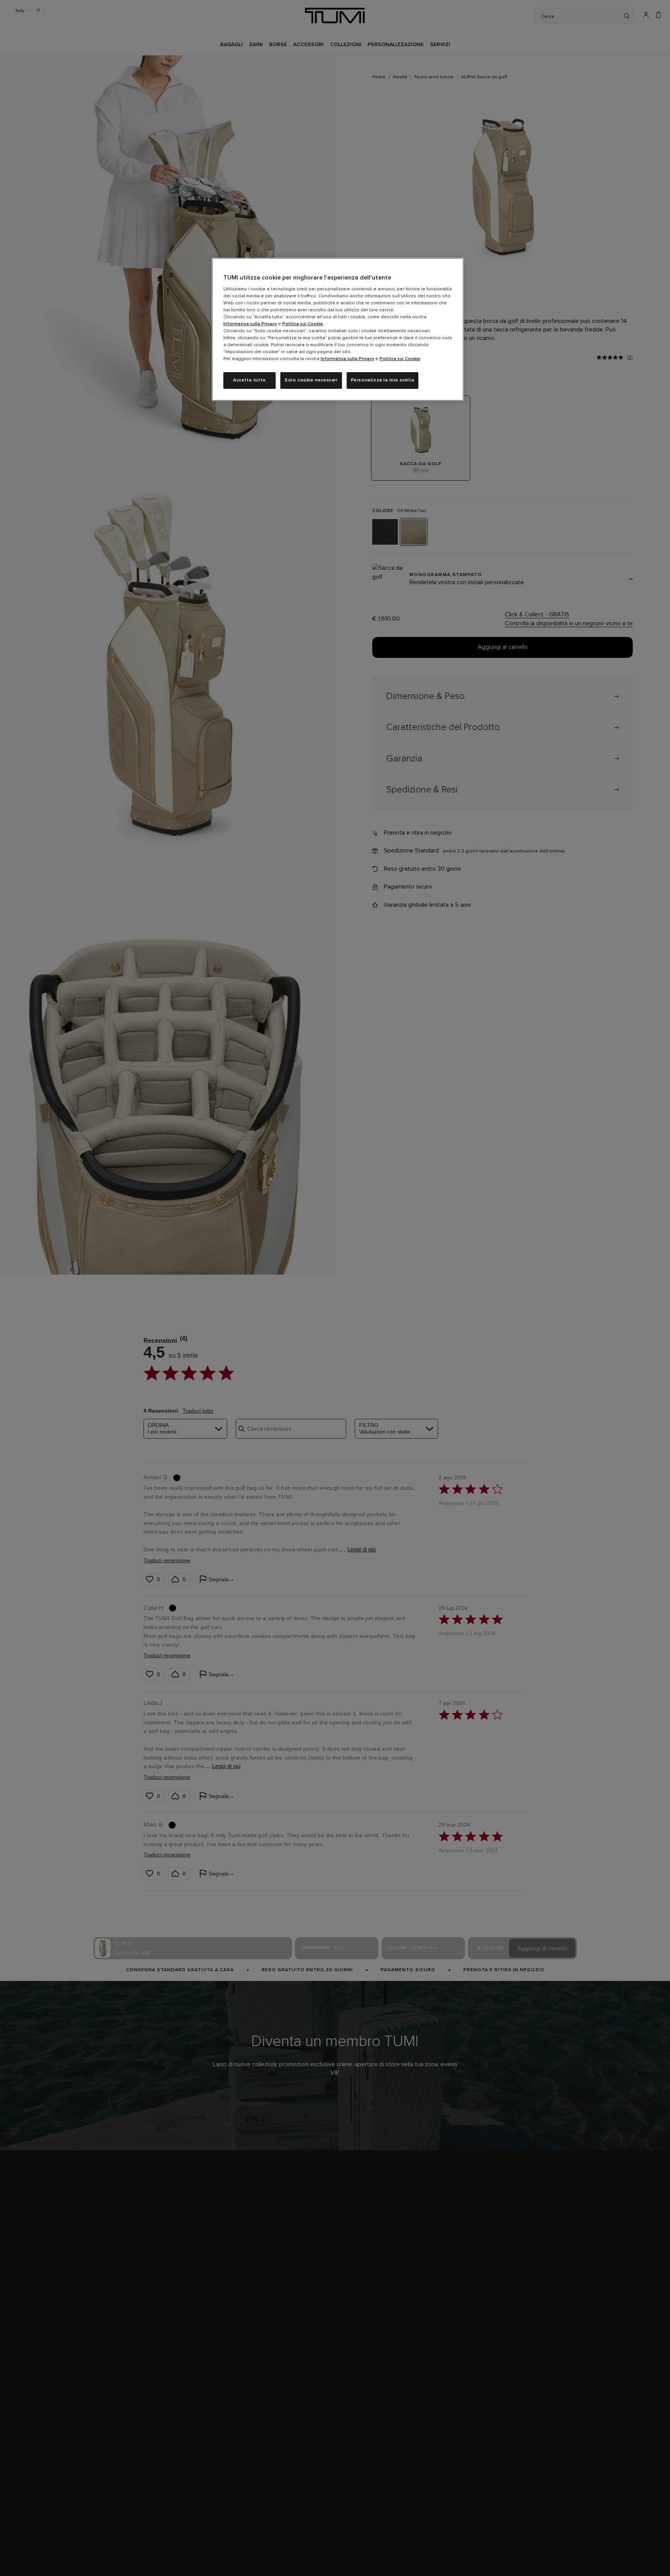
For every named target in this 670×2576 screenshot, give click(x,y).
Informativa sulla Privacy (250, 324)
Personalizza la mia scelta (383, 380)
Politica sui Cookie (303, 324)
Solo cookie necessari (311, 380)
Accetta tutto (250, 380)
